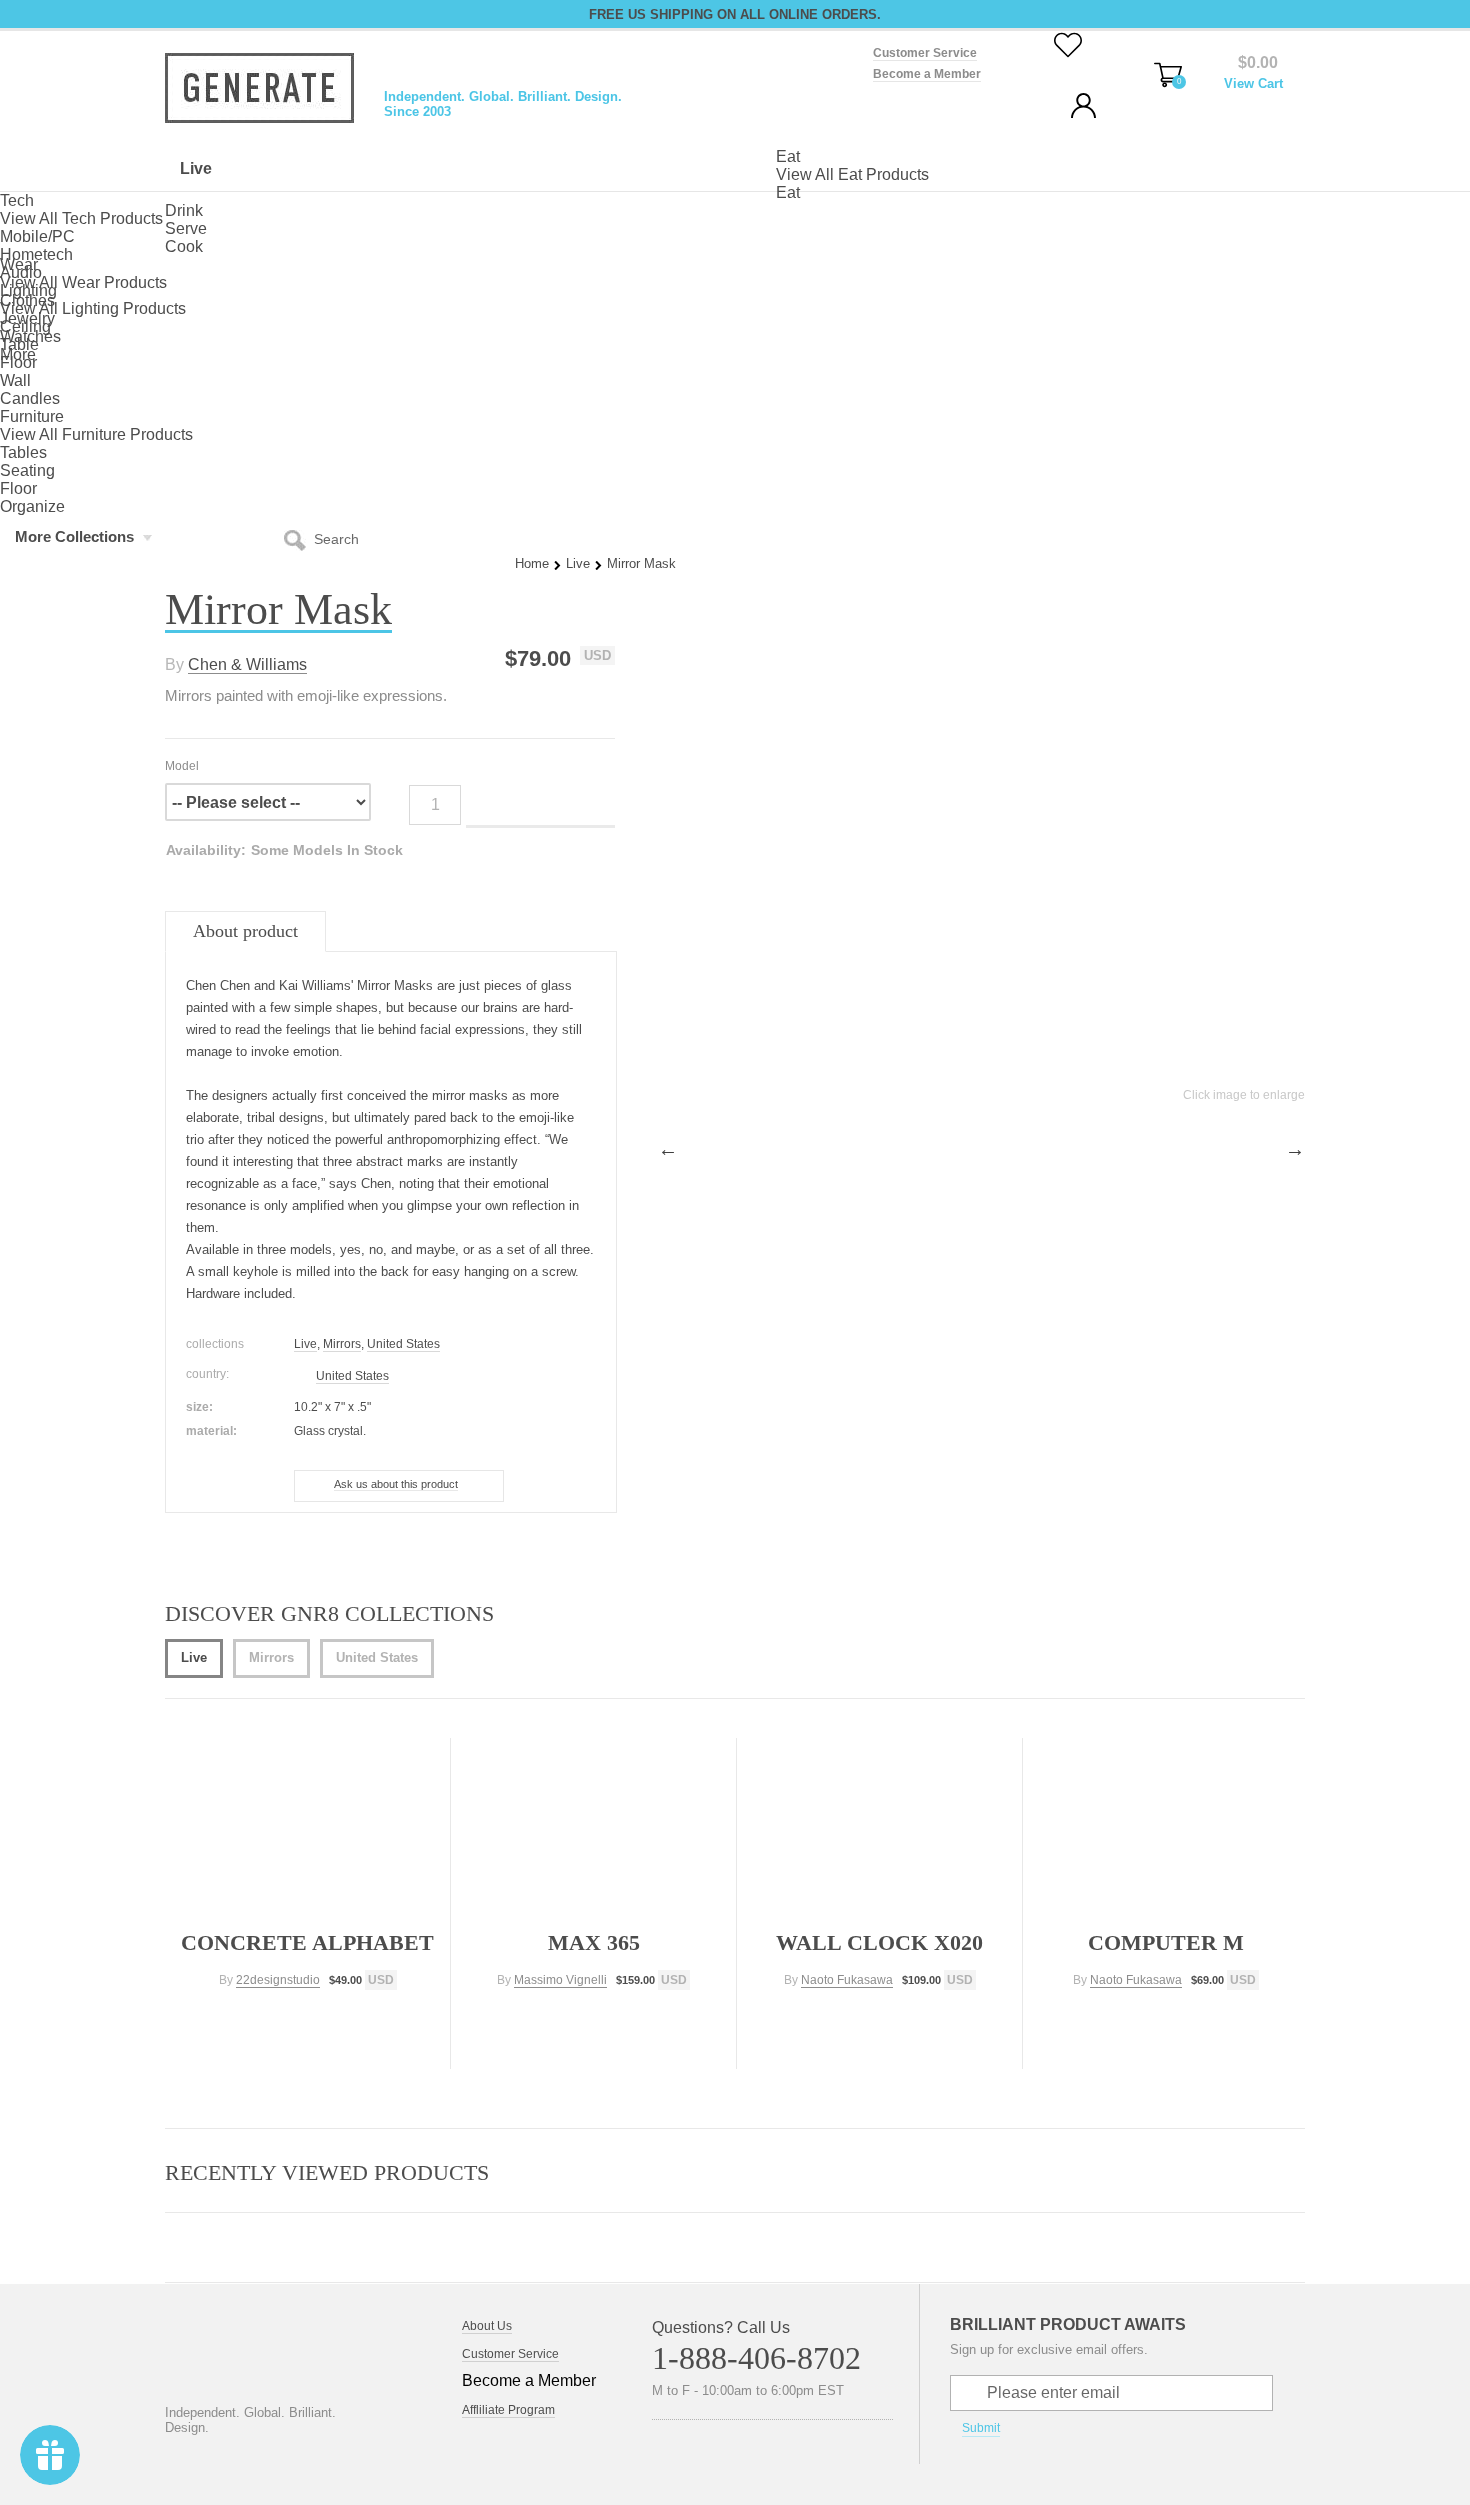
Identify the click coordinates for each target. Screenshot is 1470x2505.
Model (182, 766)
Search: (299, 539)
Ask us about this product (396, 1484)
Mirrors (342, 1344)
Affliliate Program (508, 2410)
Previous (668, 1149)
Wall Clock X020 (879, 1942)
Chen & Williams (247, 664)
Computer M (1166, 1942)
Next (1295, 1149)
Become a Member (927, 74)
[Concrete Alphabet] (309, 1828)
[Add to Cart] (308, 2020)
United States (403, 1344)
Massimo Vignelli (560, 1980)
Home (532, 563)
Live (578, 563)
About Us (487, 2326)
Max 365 (594, 1942)
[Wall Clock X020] (881, 1828)
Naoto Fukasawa (847, 1980)
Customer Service (925, 53)
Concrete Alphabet (307, 1942)
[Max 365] (595, 1828)
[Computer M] (1167, 1828)
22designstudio (278, 1980)
